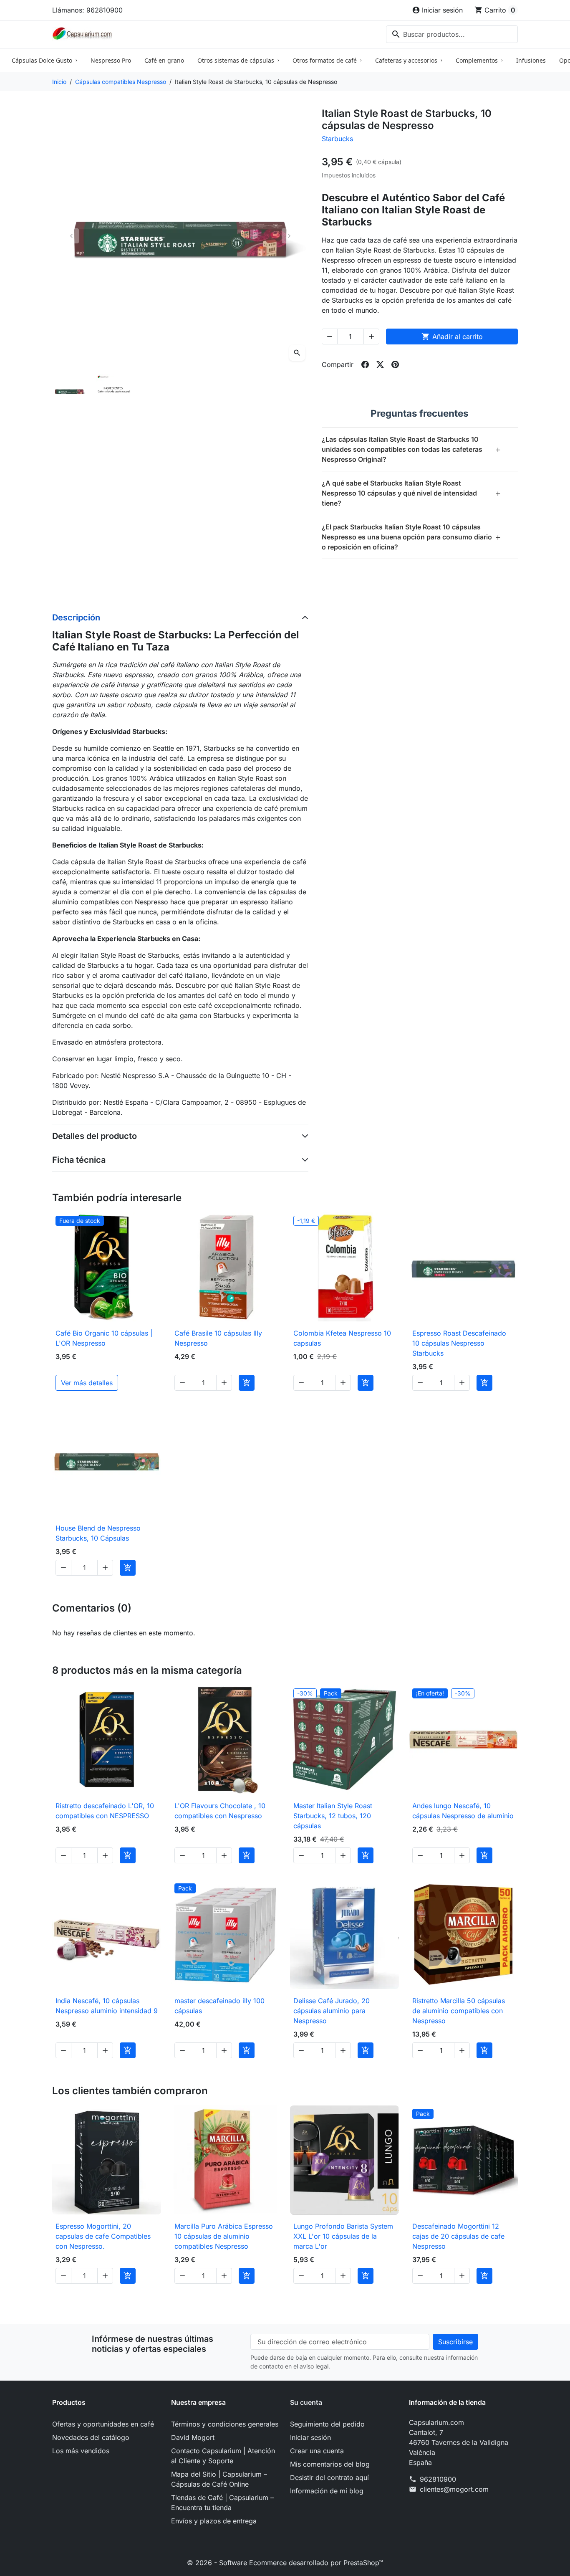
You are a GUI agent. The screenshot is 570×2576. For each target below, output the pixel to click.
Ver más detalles (87, 1383)
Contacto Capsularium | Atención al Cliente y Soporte (223, 2456)
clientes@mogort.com (454, 2489)
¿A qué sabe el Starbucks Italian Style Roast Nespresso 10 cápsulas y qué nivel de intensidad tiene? (411, 493)
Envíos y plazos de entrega (214, 2521)
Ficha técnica (79, 1160)
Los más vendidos (81, 2451)
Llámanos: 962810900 (87, 10)
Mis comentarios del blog (330, 2464)
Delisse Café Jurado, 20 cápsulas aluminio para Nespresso (332, 2011)
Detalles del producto (95, 1136)
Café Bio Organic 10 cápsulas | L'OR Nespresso (104, 1338)
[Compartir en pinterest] (395, 364)
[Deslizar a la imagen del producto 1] (69, 391)
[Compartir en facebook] (365, 364)
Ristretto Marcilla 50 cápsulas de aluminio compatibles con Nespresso (459, 2011)
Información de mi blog (327, 2491)
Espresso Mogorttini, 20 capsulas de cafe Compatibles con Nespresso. (103, 2236)
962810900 (438, 2479)
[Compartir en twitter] (380, 364)
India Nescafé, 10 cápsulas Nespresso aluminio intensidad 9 (107, 2006)
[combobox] (452, 34)
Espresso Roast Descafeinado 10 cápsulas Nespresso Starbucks (459, 1343)
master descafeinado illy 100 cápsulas (219, 2006)
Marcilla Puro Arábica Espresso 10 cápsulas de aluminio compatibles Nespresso (224, 2236)
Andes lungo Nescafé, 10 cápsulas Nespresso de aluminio (463, 1811)
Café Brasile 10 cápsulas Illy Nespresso (218, 1338)
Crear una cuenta (317, 2451)
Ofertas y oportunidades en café (103, 2424)
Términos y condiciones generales (225, 2424)
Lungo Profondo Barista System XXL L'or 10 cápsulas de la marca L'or (343, 2236)
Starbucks (337, 139)
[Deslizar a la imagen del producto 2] (113, 391)
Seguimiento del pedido (327, 2424)
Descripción (76, 617)
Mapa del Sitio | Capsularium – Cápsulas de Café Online (219, 2479)
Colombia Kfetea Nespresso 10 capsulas (342, 1338)
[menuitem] (44, 60)
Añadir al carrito (452, 337)
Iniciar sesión (310, 2437)
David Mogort (193, 2437)
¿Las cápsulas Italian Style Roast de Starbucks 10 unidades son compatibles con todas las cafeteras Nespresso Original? (411, 449)
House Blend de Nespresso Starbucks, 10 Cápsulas (98, 1533)
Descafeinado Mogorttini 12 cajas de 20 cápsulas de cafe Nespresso (458, 2236)
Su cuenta (306, 2402)
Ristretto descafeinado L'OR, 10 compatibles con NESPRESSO (105, 1811)
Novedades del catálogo (91, 2437)
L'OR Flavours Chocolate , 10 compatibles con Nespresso (220, 1811)
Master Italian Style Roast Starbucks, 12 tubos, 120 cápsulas (333, 1816)
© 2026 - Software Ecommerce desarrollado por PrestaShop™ (285, 2563)
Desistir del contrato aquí (329, 2477)
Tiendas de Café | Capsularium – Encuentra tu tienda (222, 2503)
